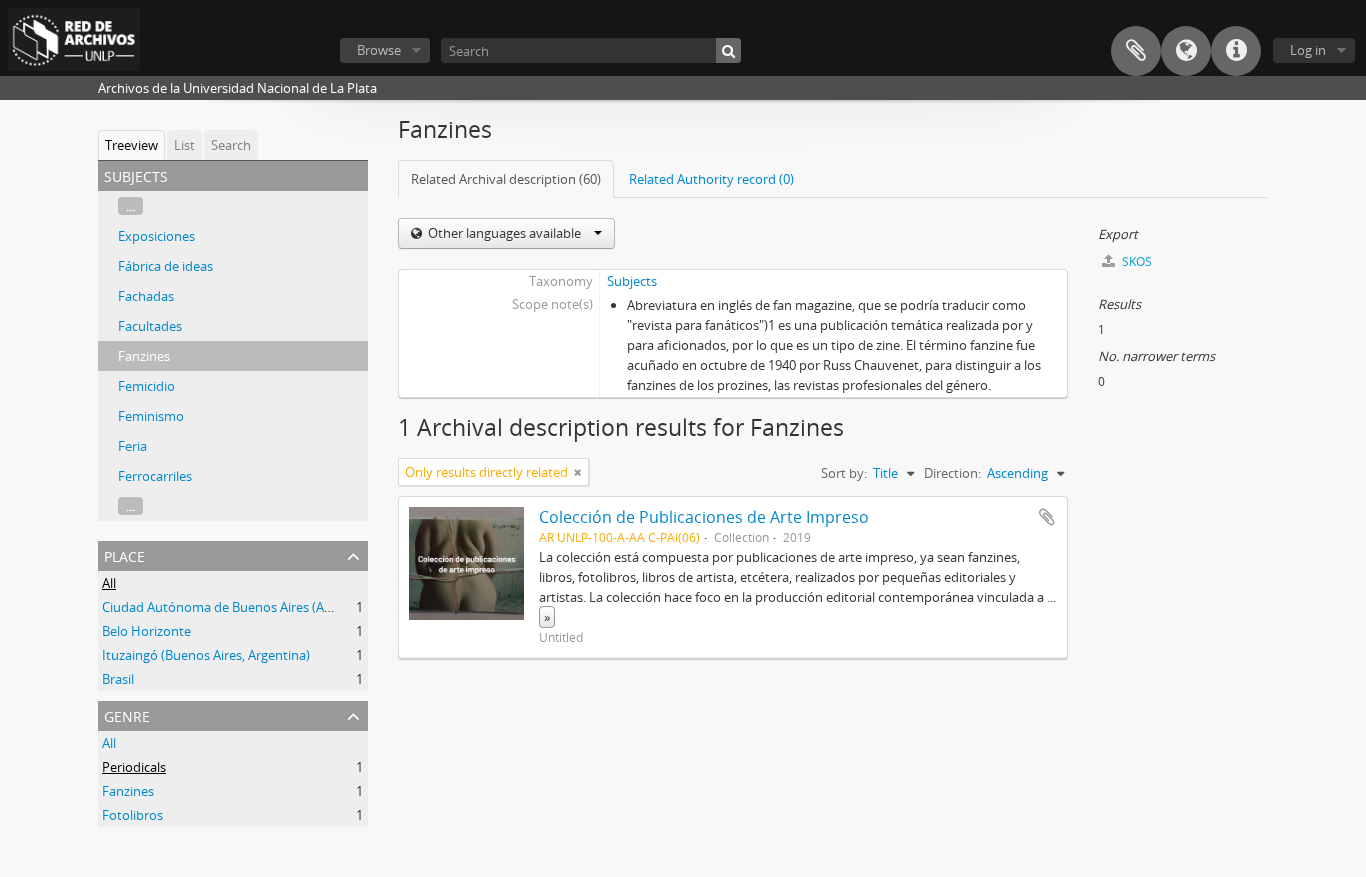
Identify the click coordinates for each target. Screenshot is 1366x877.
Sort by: (844, 473)
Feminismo (151, 416)
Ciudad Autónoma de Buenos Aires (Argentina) (240, 607)
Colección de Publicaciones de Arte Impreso (704, 517)
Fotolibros (132, 815)
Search (231, 145)
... (130, 206)
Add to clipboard (1047, 517)
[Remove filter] (578, 472)
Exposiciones (156, 236)
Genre (127, 714)
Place (124, 554)
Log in (1308, 50)
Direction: (952, 473)
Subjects (632, 281)
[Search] (728, 50)
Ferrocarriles (155, 476)
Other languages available (504, 233)
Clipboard (1136, 51)
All (109, 583)
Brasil (118, 679)
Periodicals (134, 767)
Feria (132, 446)
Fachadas (146, 296)
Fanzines (144, 356)
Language (1186, 51)
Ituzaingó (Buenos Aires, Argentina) (206, 655)
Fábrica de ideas (165, 266)
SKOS (1135, 261)
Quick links (1236, 51)
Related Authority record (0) (711, 179)
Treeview (131, 145)
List (184, 145)
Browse (379, 50)
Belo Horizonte (146, 631)
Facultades (150, 326)
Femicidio (146, 386)
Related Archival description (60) (506, 179)
